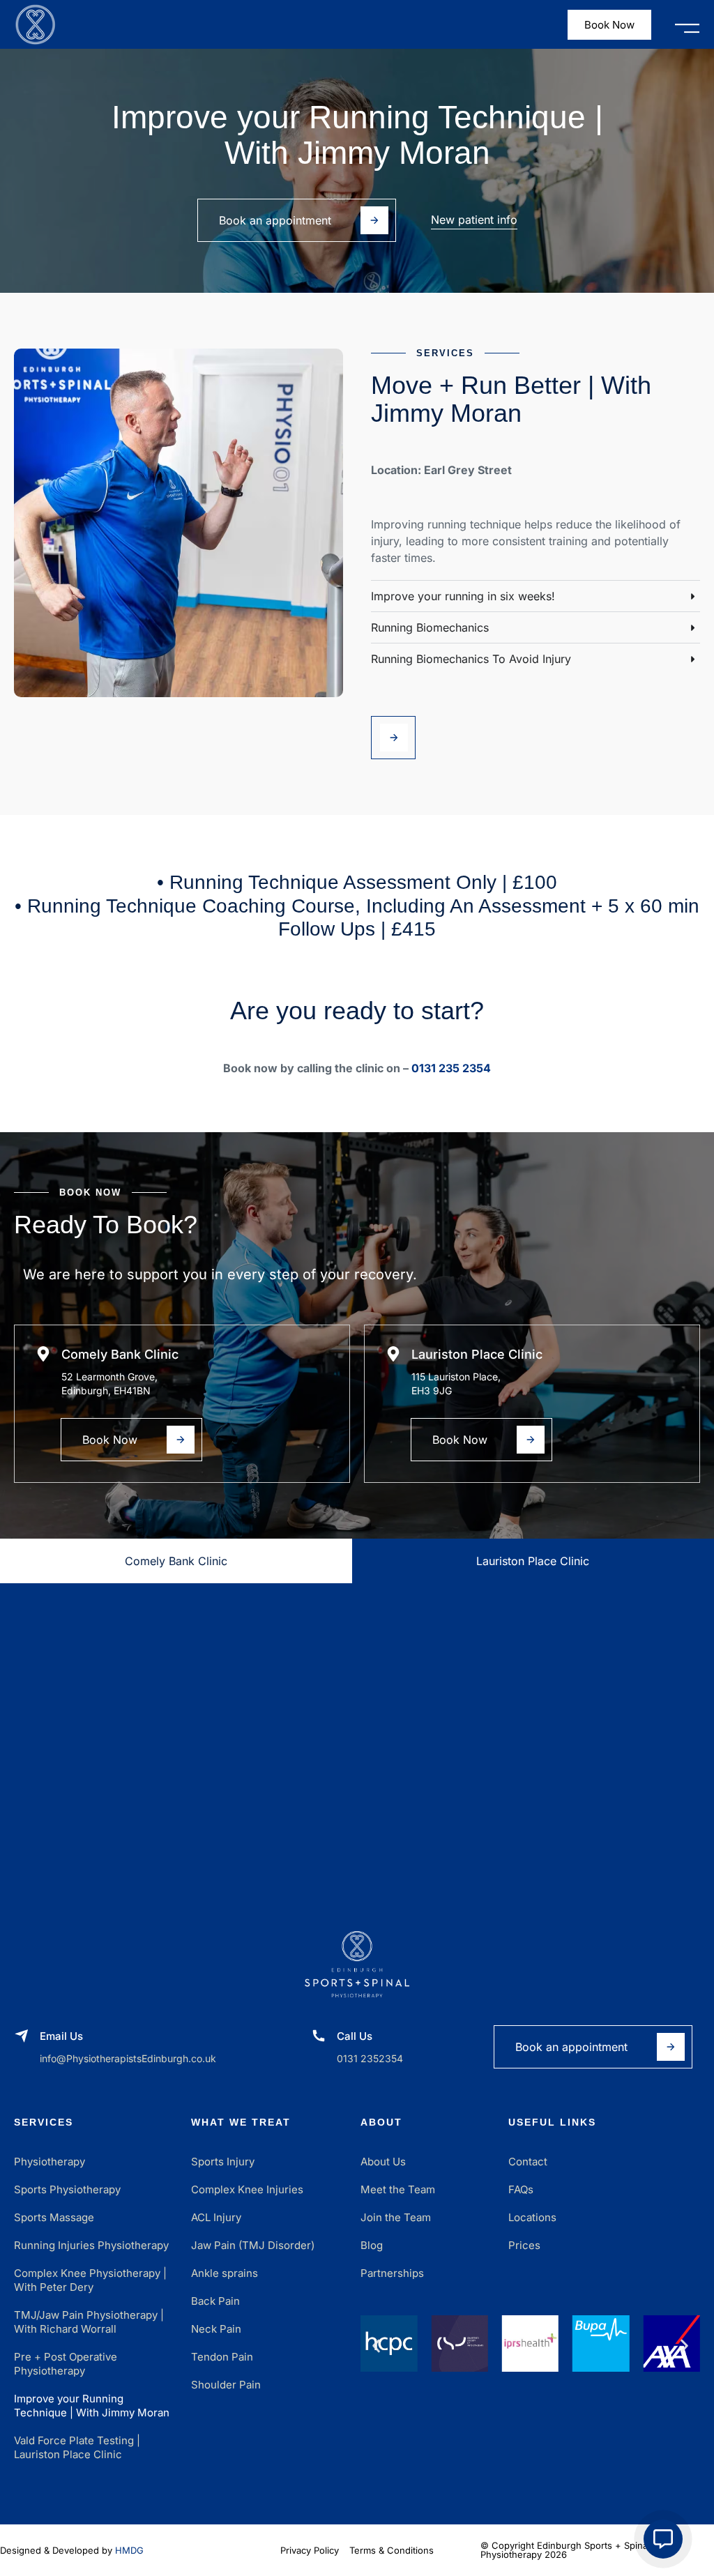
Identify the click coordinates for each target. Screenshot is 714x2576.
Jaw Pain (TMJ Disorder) (253, 2245)
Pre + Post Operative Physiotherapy (66, 2364)
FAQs (521, 2189)
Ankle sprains (225, 2273)
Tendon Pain (222, 2357)
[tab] (176, 1561)
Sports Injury (223, 2162)
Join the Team (396, 2217)
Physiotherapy (50, 2162)
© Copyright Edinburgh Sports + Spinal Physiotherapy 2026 (565, 2550)
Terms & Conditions (392, 2550)
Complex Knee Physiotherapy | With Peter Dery (90, 2280)
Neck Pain (216, 2329)
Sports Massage (54, 2217)
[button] (687, 25)
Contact (528, 2162)
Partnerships (392, 2273)
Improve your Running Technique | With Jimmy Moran (92, 2406)
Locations (532, 2217)
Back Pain (215, 2301)
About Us (383, 2162)
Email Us (61, 2036)
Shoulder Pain (226, 2385)
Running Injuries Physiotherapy (91, 2245)
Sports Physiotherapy (67, 2189)
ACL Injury (216, 2217)
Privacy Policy (310, 2550)
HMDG (129, 2550)
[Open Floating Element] (663, 2539)
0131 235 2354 (451, 1068)
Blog (372, 2245)
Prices (524, 2245)
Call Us (355, 2036)
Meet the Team (398, 2189)
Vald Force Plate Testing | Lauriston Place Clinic (77, 2447)
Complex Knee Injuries (247, 2189)
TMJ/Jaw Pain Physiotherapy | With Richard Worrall (89, 2322)
